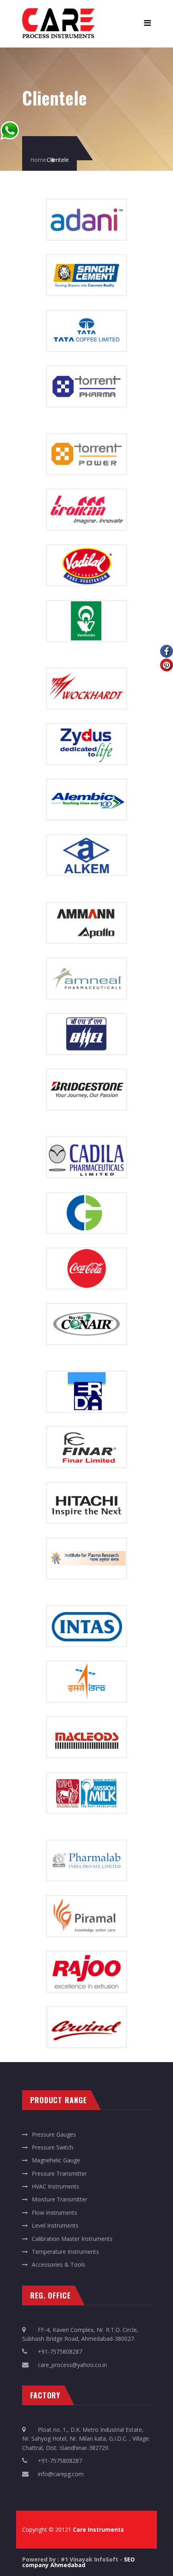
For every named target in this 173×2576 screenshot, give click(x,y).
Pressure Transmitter (59, 2173)
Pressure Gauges (54, 2134)
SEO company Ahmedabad (78, 2562)
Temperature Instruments (65, 2252)
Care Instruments (98, 2529)
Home (38, 160)
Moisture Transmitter (60, 2199)
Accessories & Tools (59, 2264)
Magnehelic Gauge (56, 2160)
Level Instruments (55, 2225)
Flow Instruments (55, 2213)
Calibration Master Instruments (72, 2239)
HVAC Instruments (56, 2186)
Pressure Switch (53, 2147)
